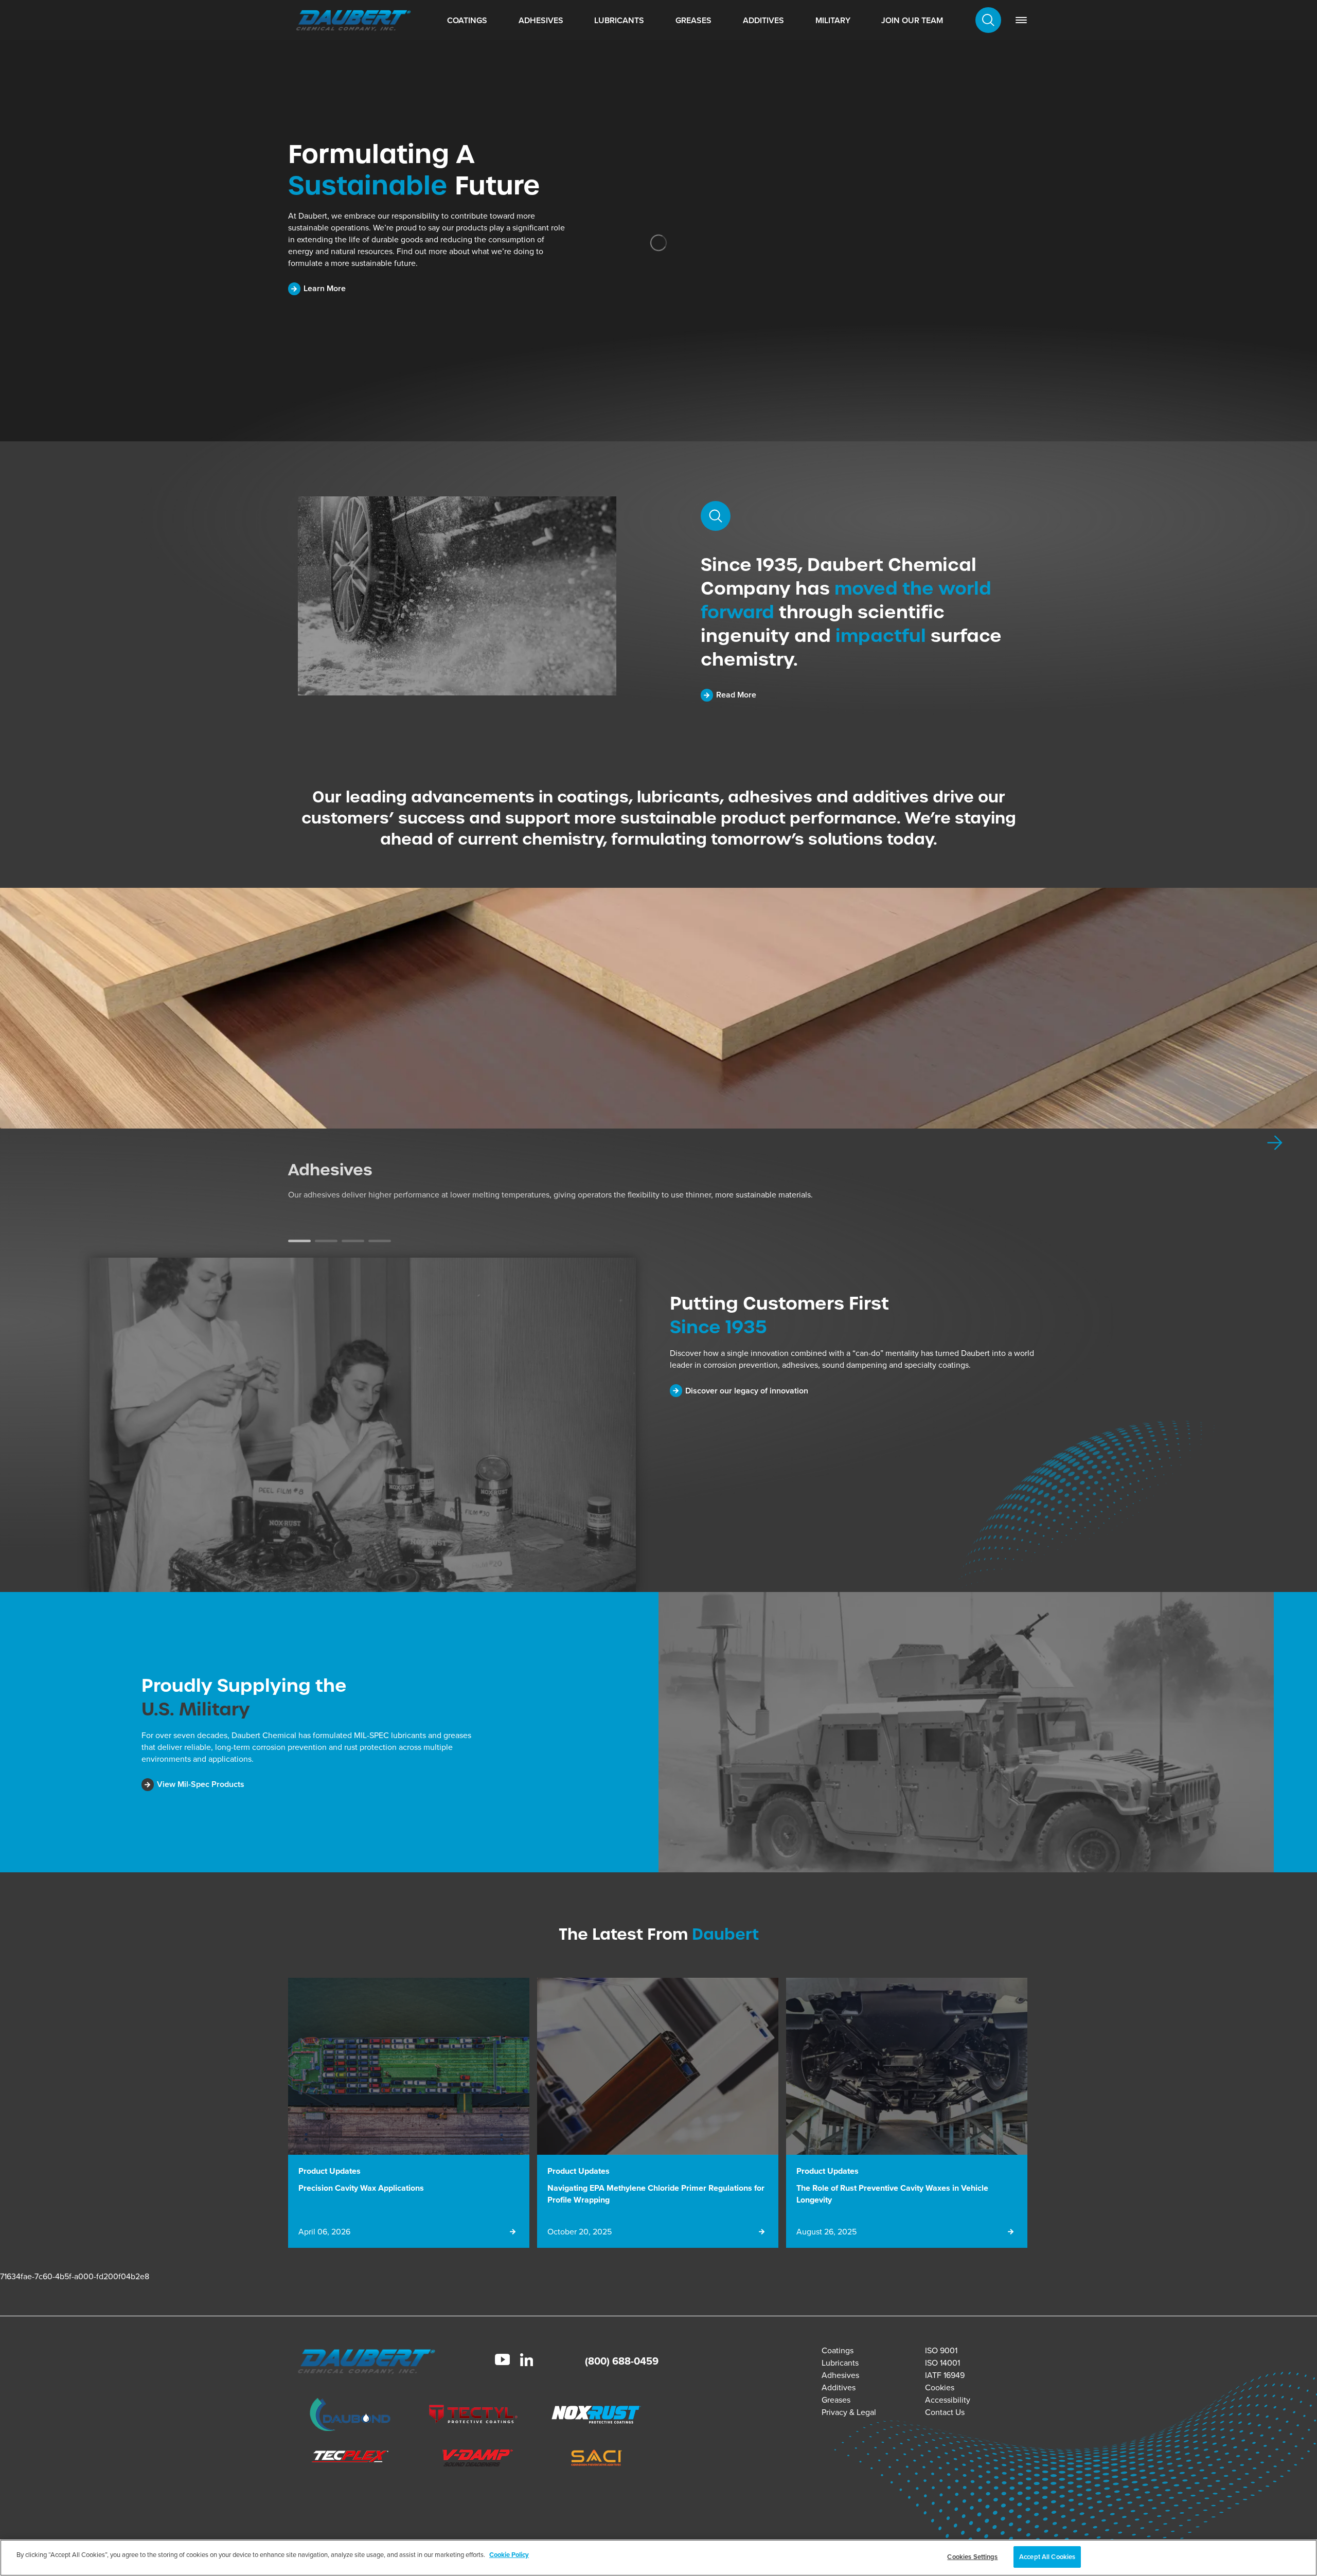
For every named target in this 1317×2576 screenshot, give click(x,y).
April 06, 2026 (324, 2232)
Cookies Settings (972, 2557)
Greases (693, 20)
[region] (658, 2558)
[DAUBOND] (350, 2416)
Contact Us (945, 2412)
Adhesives (541, 20)
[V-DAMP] (473, 2459)
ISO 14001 (942, 2363)
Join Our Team (912, 20)
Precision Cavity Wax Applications (361, 2188)
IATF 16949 (945, 2375)
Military (833, 20)
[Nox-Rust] (597, 2416)
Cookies (940, 2387)
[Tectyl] (473, 2416)
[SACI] (597, 2459)
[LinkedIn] (527, 2361)
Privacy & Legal (849, 2412)
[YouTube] (502, 2361)
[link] (1021, 20)
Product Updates (330, 2171)
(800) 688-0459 (622, 2361)
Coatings (467, 20)
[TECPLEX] (350, 2459)
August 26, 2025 (826, 2232)
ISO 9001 (941, 2350)
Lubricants (619, 20)
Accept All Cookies (1047, 2557)
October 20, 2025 (580, 2232)
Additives (763, 20)
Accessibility (948, 2400)
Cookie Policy (509, 2555)
